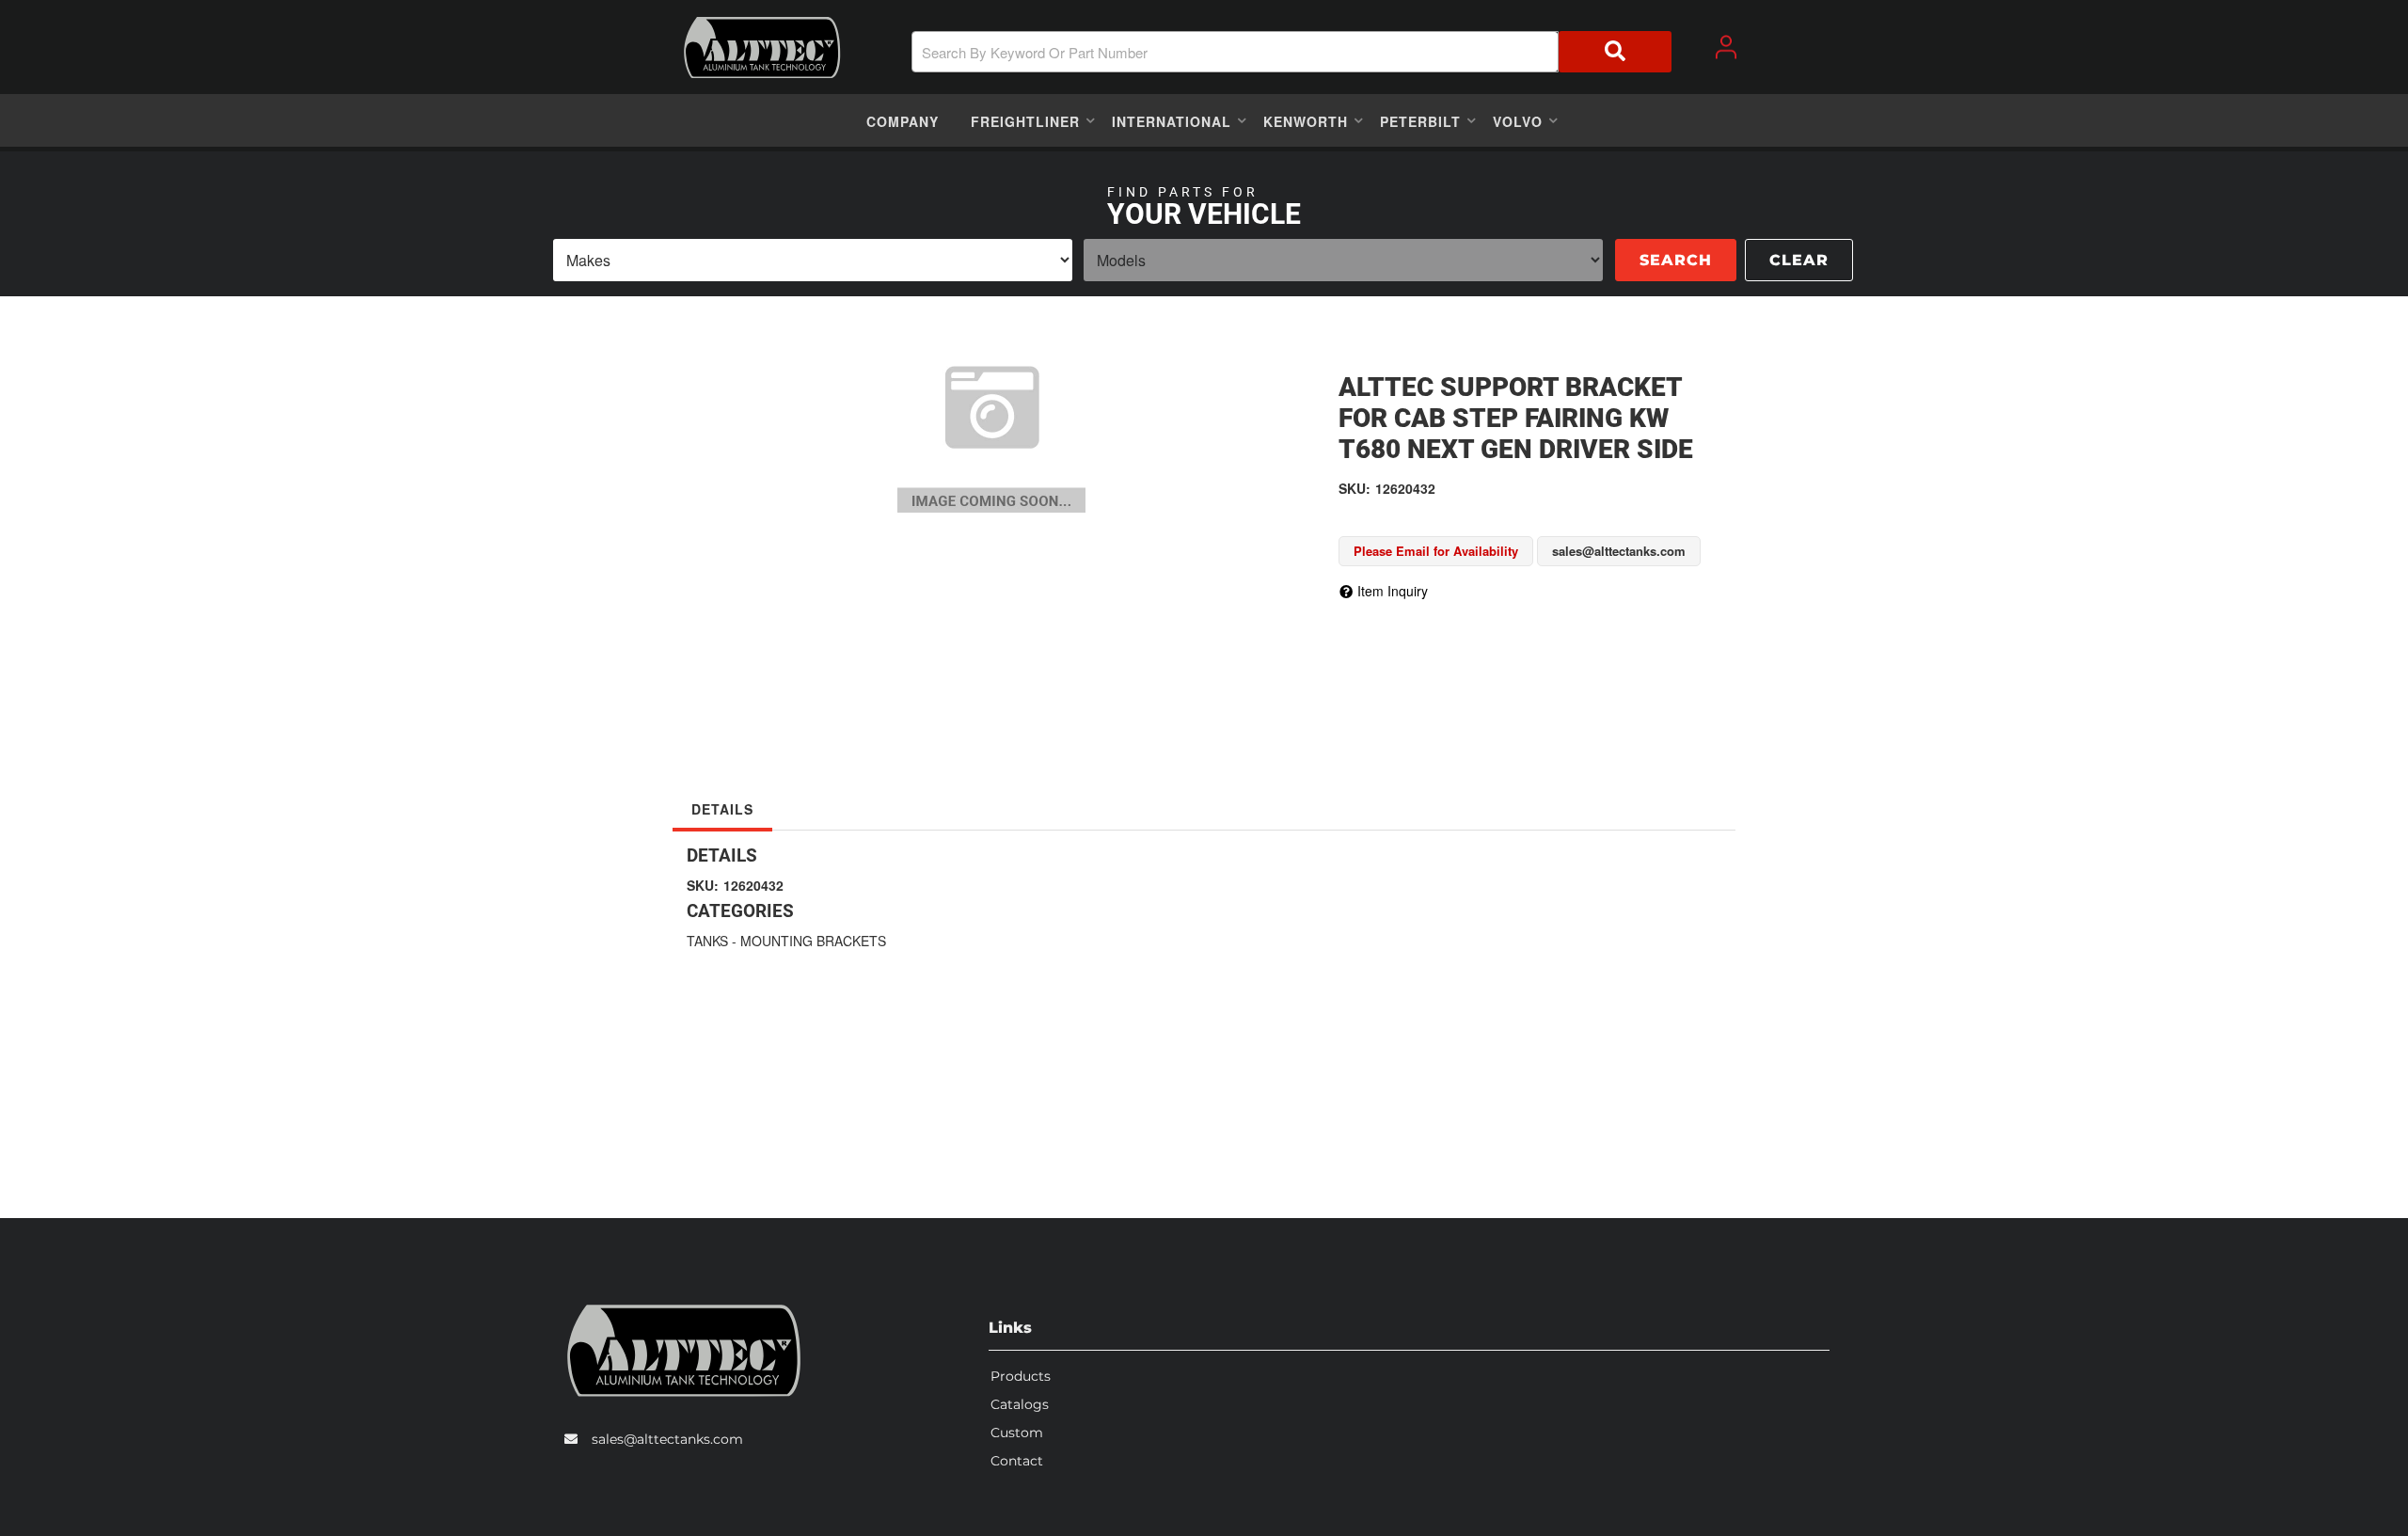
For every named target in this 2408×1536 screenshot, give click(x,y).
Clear (1799, 260)
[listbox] (813, 260)
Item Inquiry (1393, 591)
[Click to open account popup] (1726, 47)
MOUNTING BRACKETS (813, 941)
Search (1676, 260)
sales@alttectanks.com (667, 1439)
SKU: (1354, 488)
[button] (1291, 52)
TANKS (707, 941)
